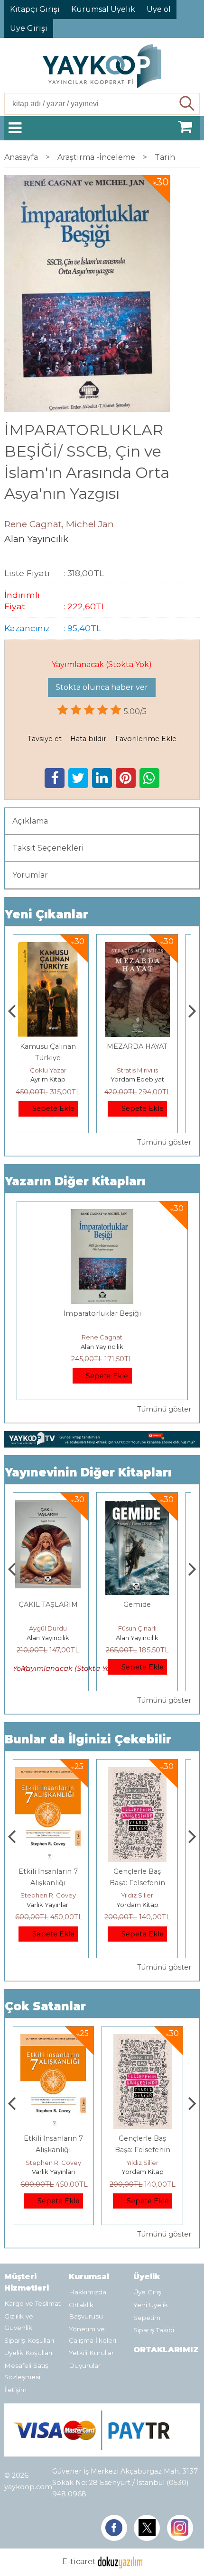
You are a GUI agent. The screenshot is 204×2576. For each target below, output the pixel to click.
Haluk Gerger (146, 1070)
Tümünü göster (164, 1142)
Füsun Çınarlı (57, 1628)
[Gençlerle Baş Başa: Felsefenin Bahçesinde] (57, 1773)
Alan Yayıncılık (102, 1347)
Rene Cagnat (102, 1337)
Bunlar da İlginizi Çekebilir (88, 1739)
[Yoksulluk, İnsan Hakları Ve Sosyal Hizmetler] (147, 1773)
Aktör (146, 1604)
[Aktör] (147, 1506)
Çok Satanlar (45, 2006)
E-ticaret (79, 2562)
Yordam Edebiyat (57, 1079)
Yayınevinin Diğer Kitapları (88, 1472)
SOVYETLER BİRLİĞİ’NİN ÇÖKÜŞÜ (147, 1058)
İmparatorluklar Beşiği (102, 1313)
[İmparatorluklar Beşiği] (102, 1215)
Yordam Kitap (146, 1079)
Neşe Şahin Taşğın (147, 1895)
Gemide (57, 1604)
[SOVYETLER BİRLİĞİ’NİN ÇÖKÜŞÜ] (146, 948)
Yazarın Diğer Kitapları (75, 1181)
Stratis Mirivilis (57, 1070)
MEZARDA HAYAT (57, 1046)
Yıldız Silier (57, 1895)
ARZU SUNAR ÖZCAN (147, 1628)
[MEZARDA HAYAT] (57, 948)
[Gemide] (57, 1506)
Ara (187, 104)
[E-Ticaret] (120, 2562)
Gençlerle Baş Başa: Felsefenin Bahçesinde (57, 1883)
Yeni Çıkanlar (46, 914)
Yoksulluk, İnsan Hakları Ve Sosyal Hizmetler (146, 1883)
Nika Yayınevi (146, 1905)
